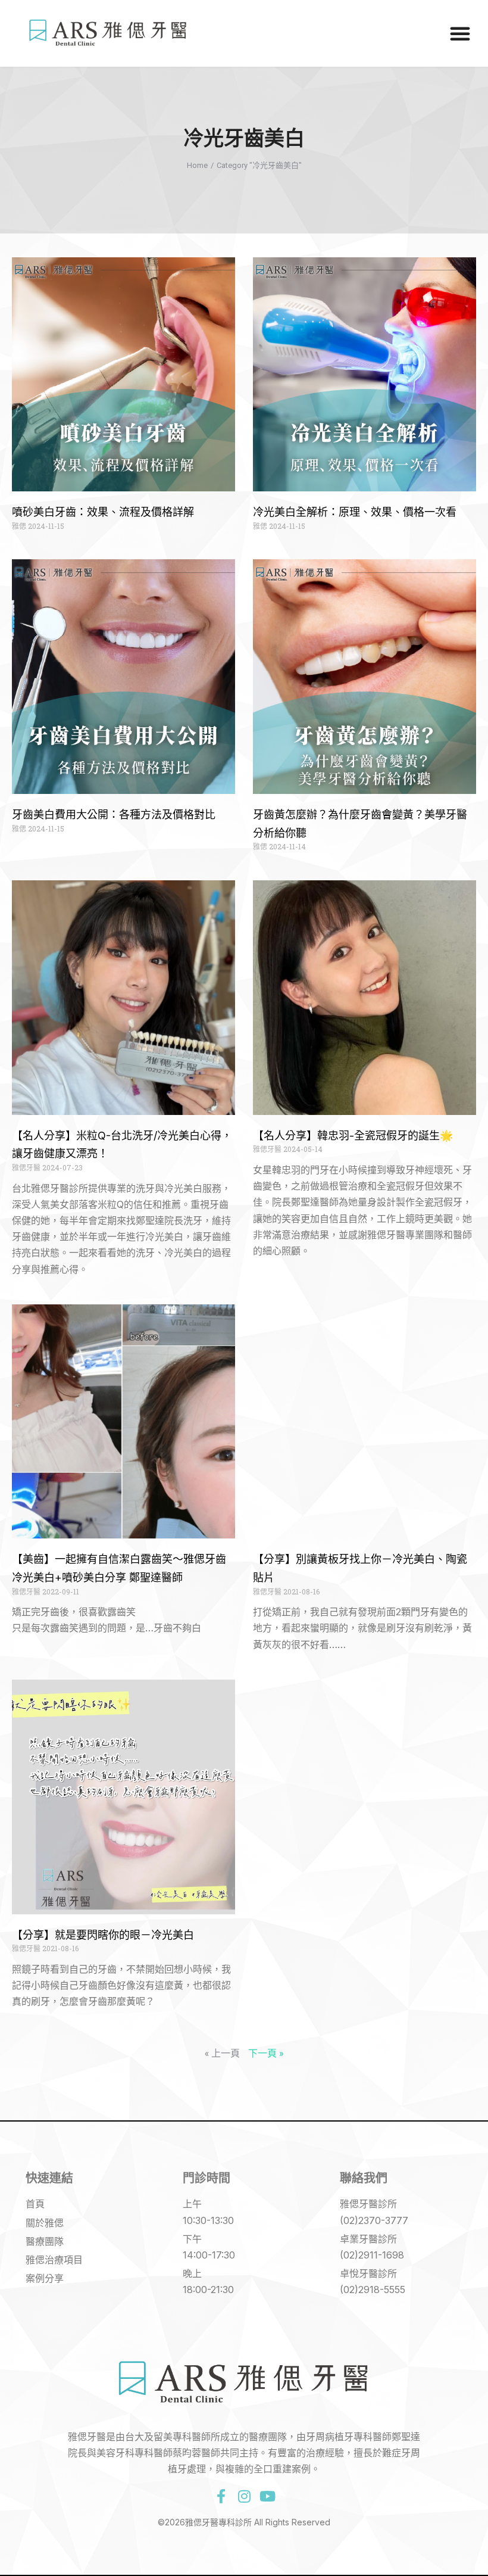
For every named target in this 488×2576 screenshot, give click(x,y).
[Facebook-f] (221, 2496)
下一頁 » (266, 2053)
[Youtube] (267, 2496)
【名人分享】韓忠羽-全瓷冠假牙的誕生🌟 (353, 1136)
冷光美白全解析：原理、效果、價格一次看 (355, 512)
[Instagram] (244, 2496)
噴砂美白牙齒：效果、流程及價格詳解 (103, 512)
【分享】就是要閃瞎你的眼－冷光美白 (103, 1935)
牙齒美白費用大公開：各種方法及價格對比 (114, 814)
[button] (460, 33)
